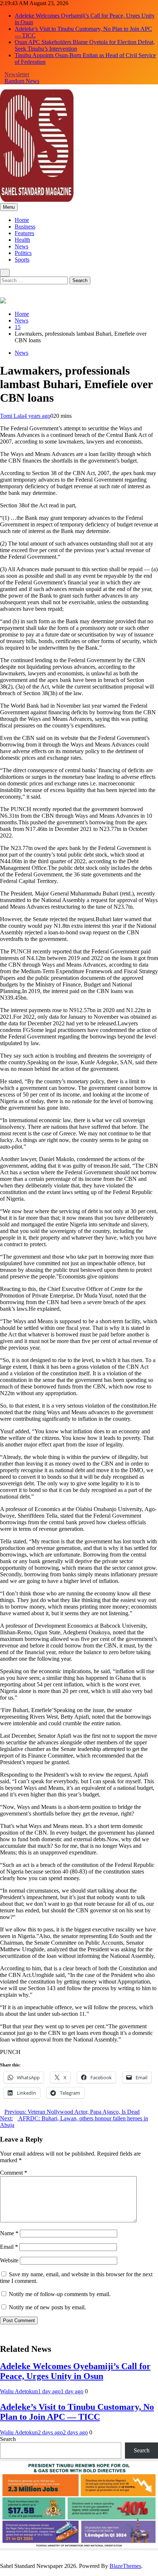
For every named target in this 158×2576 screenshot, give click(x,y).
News (21, 246)
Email (9, 2247)
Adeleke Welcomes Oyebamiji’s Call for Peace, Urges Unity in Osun (75, 2371)
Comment (14, 2173)
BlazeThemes (125, 2566)
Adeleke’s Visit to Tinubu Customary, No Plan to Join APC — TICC (77, 2412)
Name (9, 2233)
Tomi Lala (12, 416)
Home (22, 220)
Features (24, 233)
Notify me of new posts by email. (47, 2307)
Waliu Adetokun (19, 2391)
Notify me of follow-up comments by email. (60, 2294)
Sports (22, 260)
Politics (23, 253)
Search (8, 2439)
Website (9, 2260)
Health (22, 240)
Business (25, 227)
